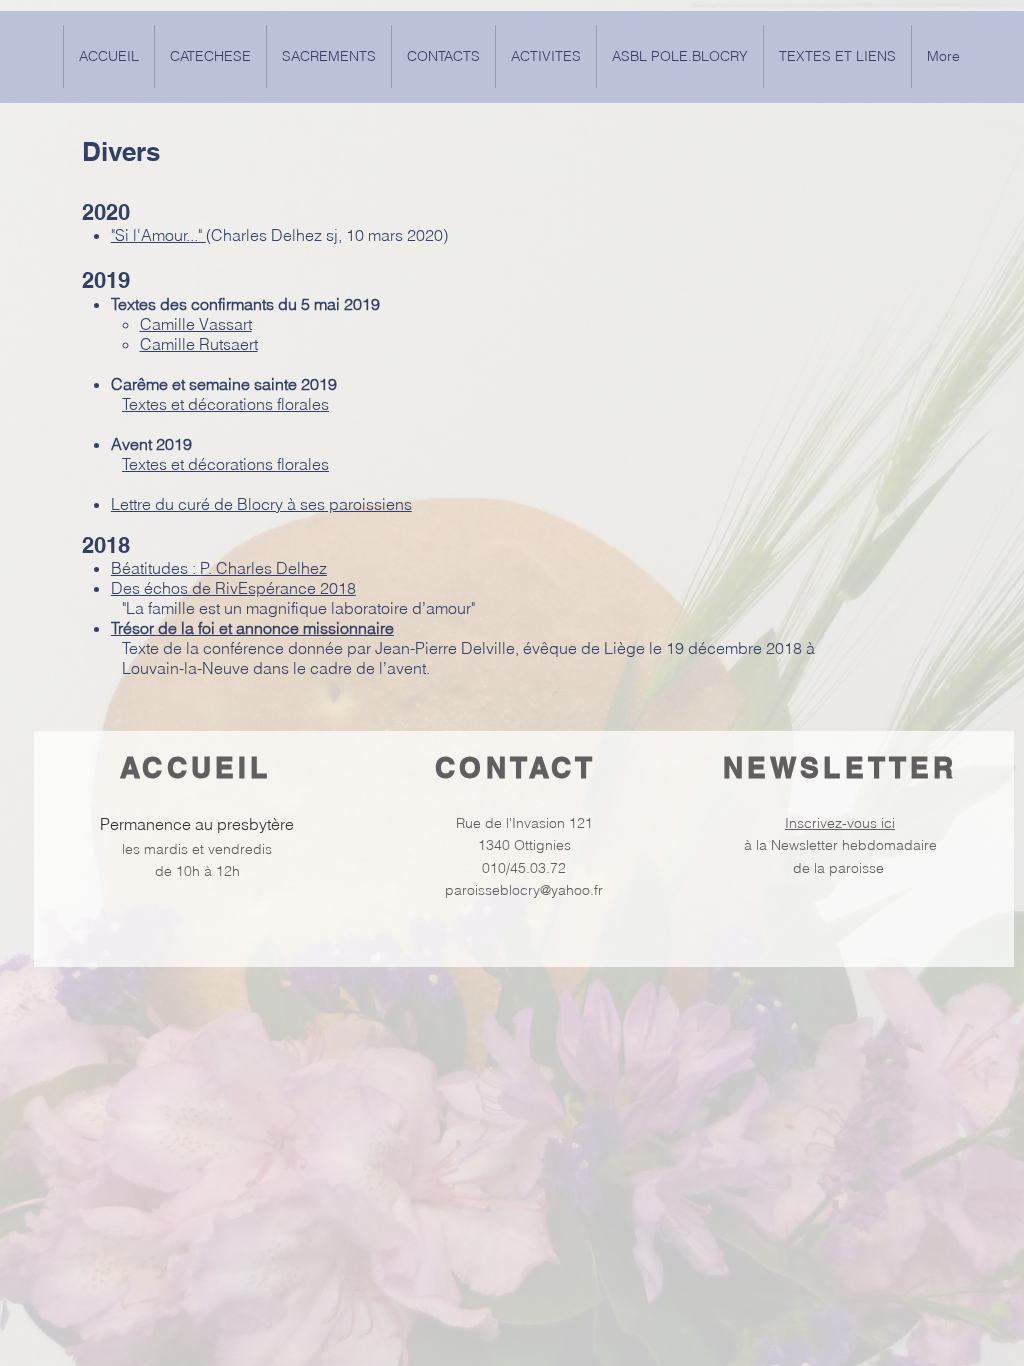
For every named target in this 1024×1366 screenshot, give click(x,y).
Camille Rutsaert (199, 344)
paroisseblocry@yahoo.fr (524, 890)
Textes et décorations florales (225, 404)
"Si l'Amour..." (158, 235)
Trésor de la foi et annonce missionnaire (252, 628)
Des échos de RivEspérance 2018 (233, 588)
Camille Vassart (196, 324)
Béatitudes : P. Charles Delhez (219, 568)
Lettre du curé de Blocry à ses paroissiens (261, 504)
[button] (837, 56)
